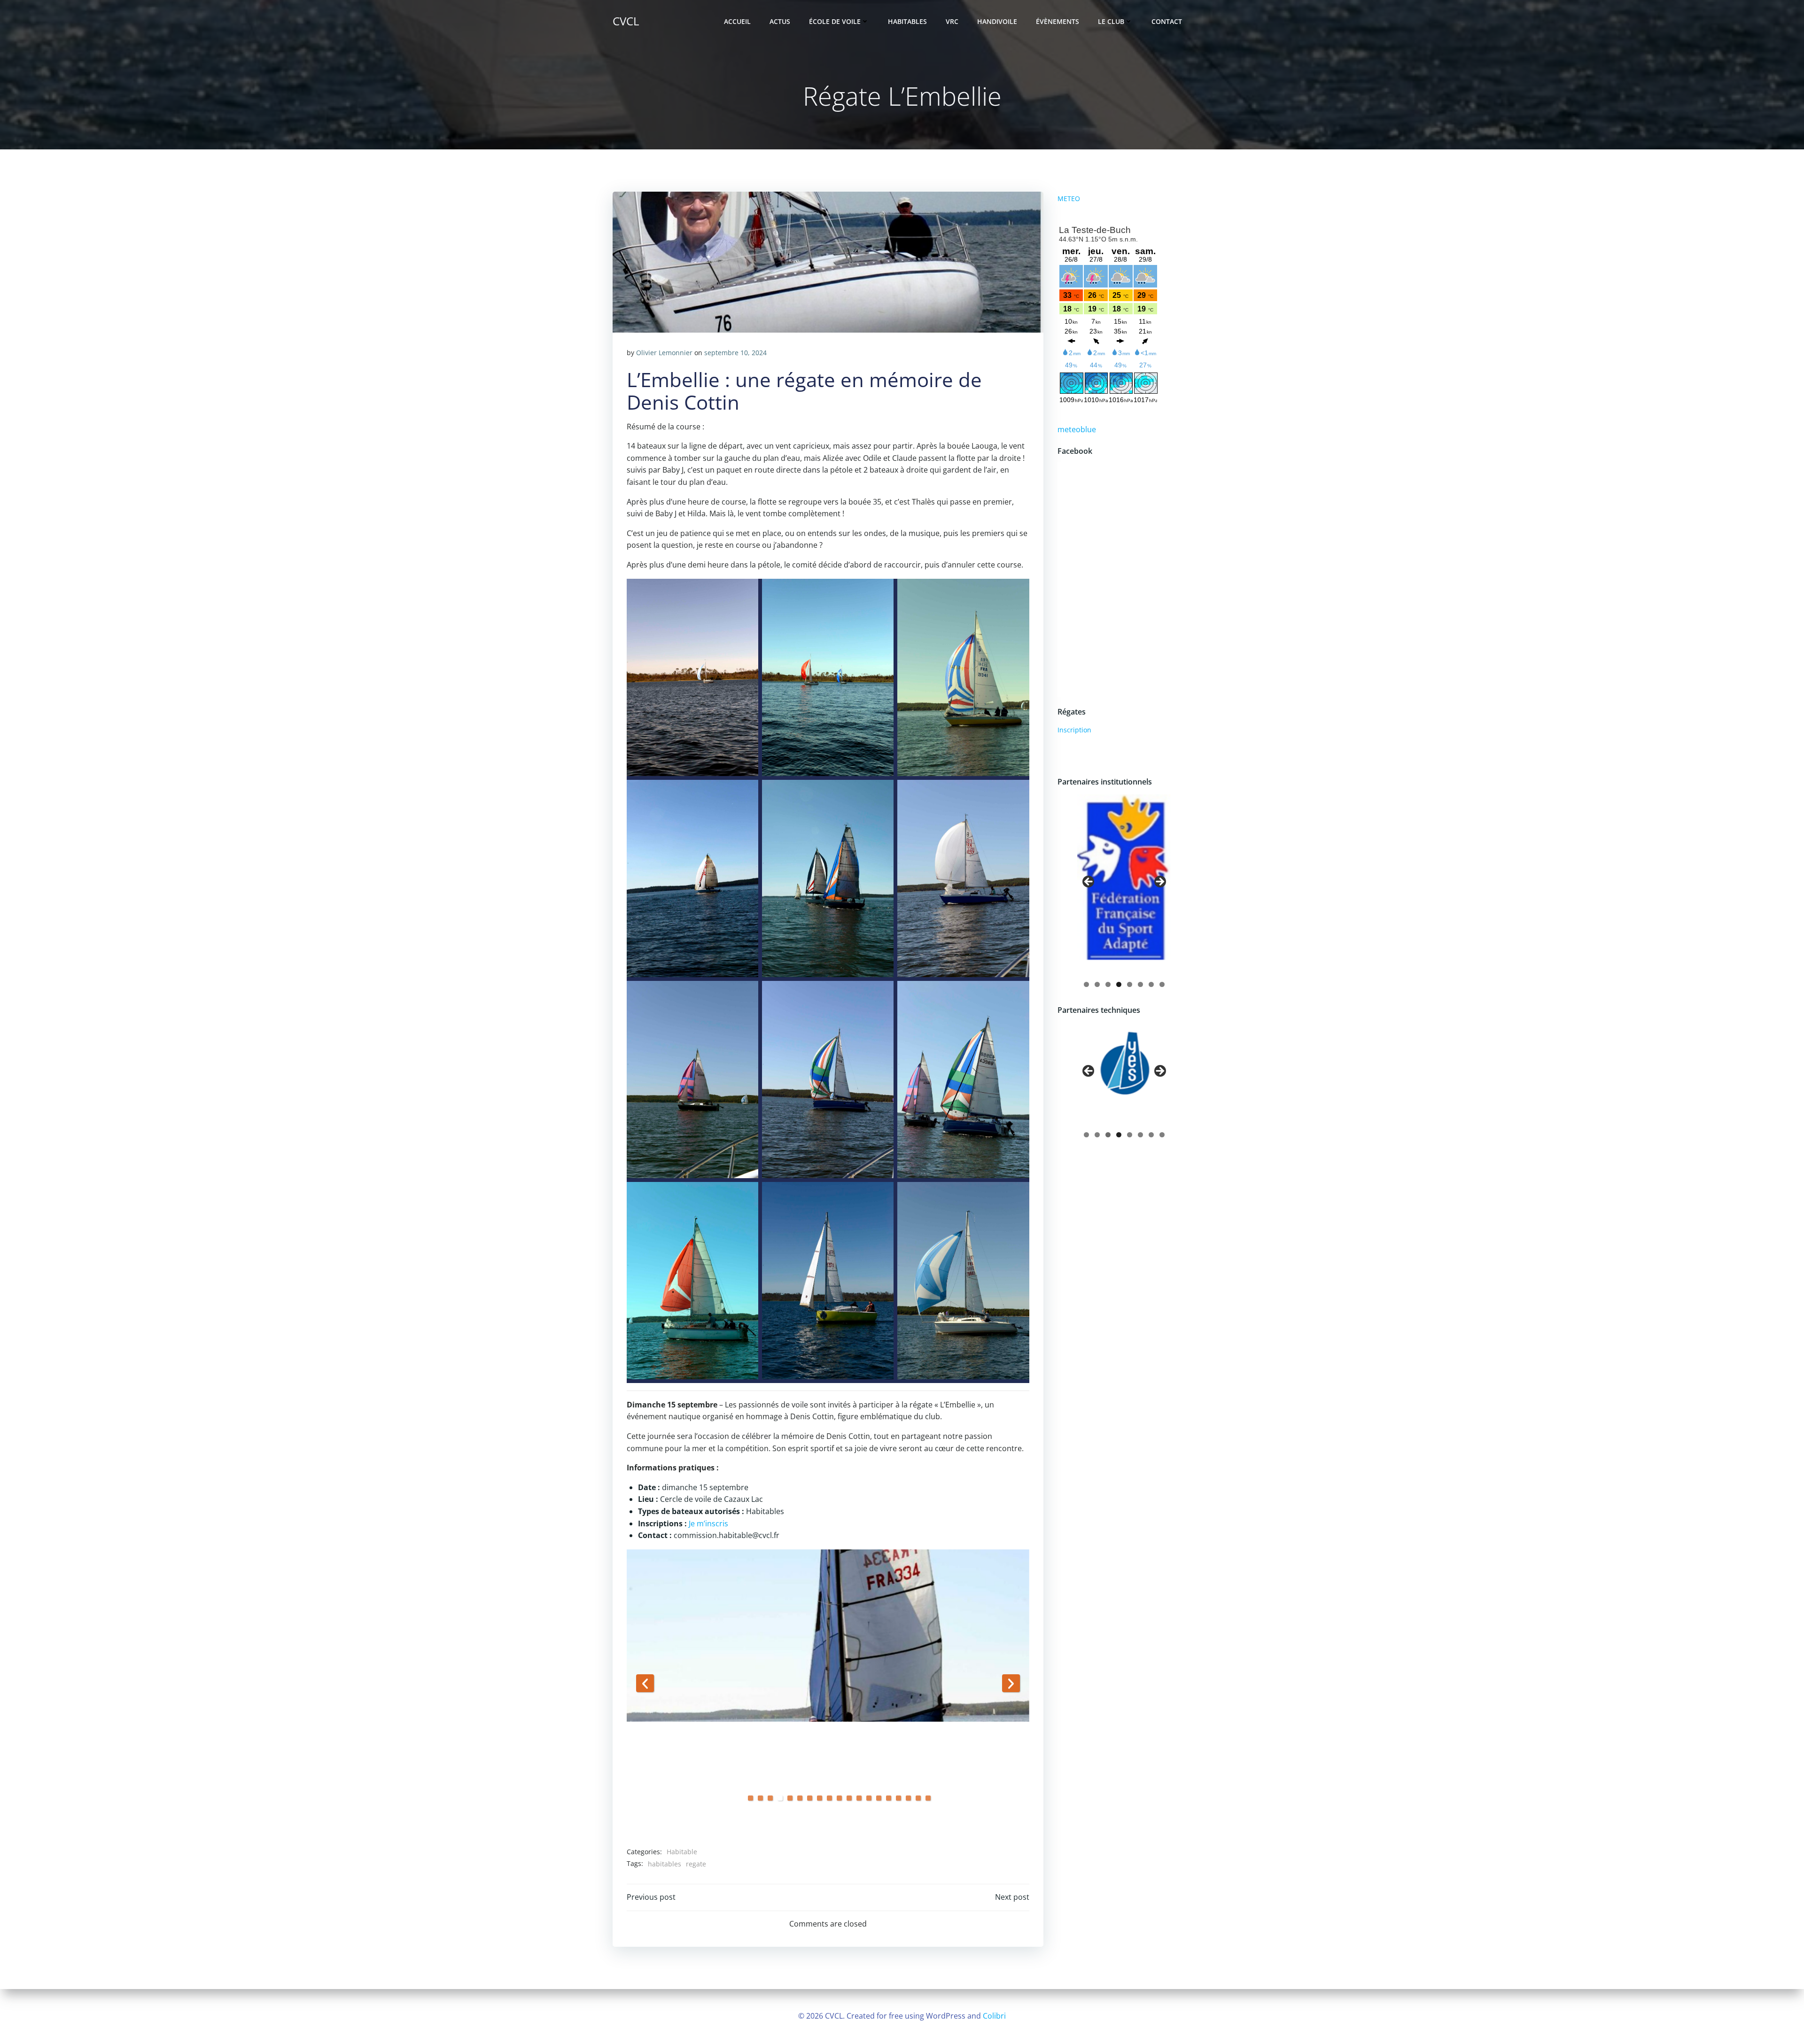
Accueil (737, 21)
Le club (1111, 21)
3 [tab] (770, 1798)
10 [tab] (839, 1798)
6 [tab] (800, 1798)
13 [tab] (869, 1798)
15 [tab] (889, 1798)
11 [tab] (849, 1798)
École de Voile (835, 21)
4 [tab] (780, 1798)
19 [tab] (928, 1798)
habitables (665, 1864)
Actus (780, 21)
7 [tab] (810, 1798)
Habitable (682, 1852)
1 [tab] (750, 1798)
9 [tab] (829, 1798)
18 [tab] (918, 1798)
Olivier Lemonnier (664, 353)
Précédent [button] (645, 1683)
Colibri (994, 2016)
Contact (1167, 21)
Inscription (1074, 730)
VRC (952, 21)
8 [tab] (820, 1798)
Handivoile (997, 21)
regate (696, 1864)
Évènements (1058, 21)
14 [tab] (879, 1798)
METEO (1069, 198)
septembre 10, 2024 (735, 353)
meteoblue (1077, 429)
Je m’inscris (708, 1523)
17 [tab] (908, 1798)
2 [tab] (760, 1798)
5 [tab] (790, 1798)
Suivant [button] (1011, 1683)
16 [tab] (898, 1798)
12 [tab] (859, 1798)
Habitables (907, 21)
